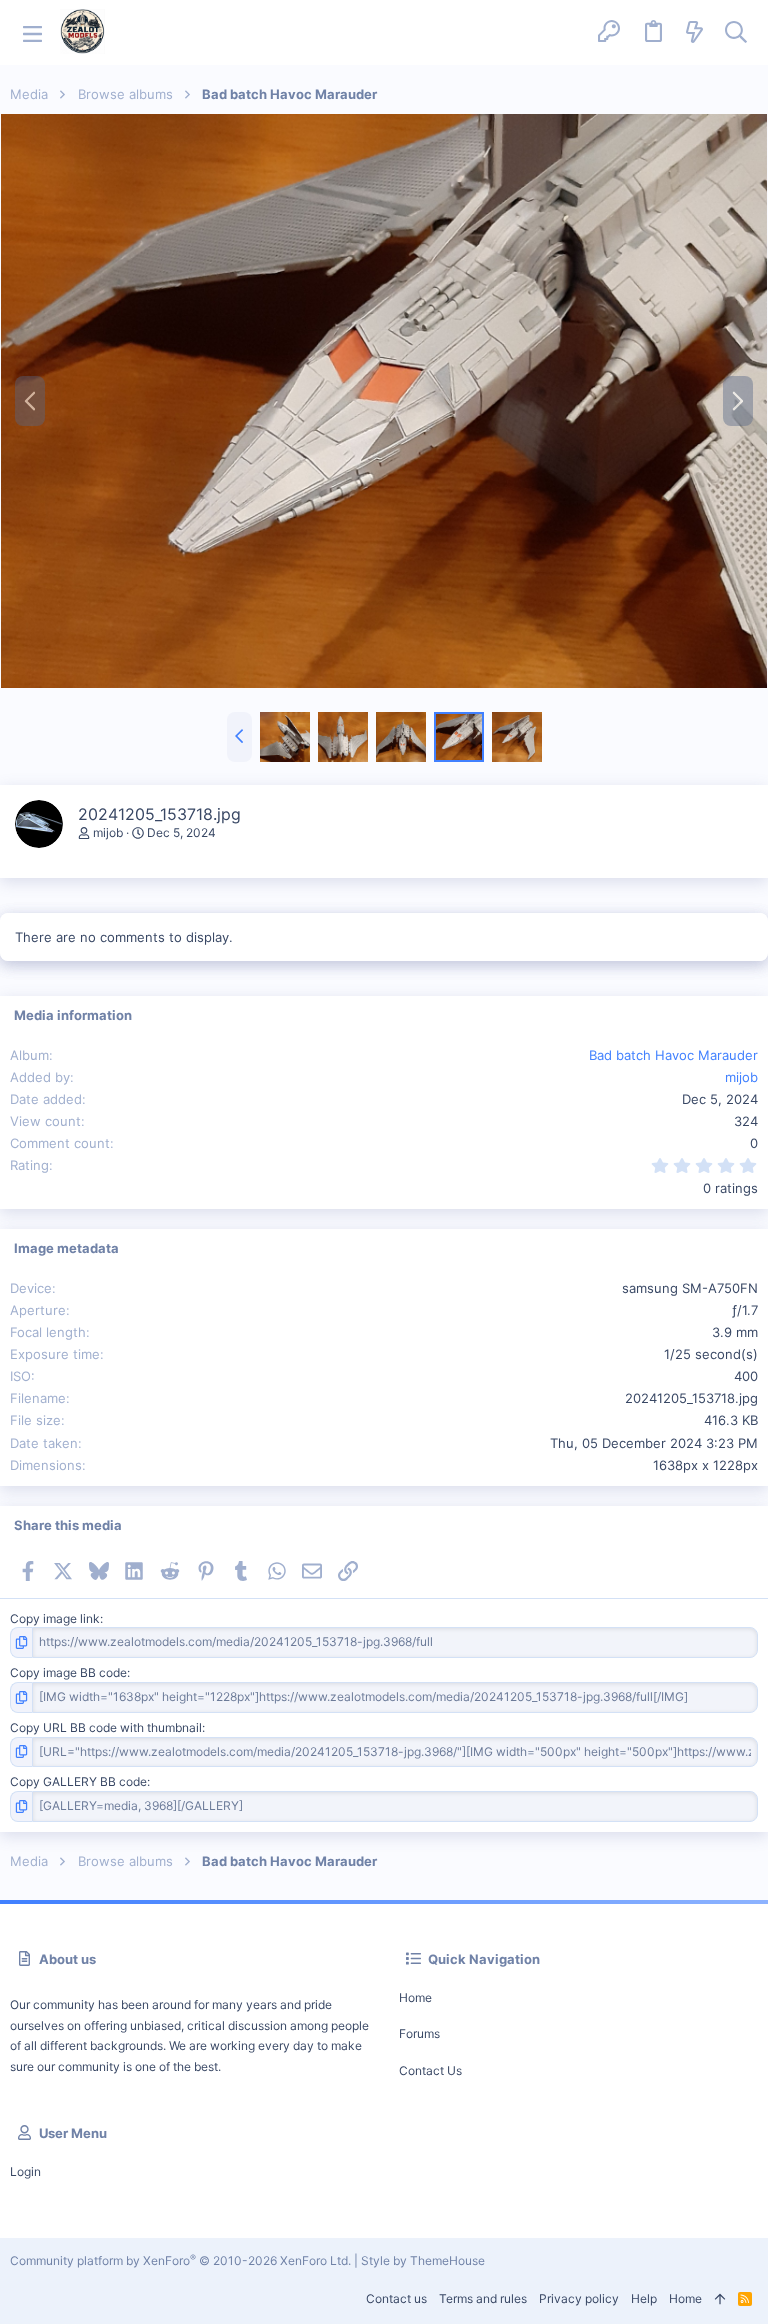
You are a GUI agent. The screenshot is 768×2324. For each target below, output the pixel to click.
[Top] (720, 2299)
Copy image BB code (68, 1672)
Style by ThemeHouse (423, 2260)
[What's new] (695, 33)
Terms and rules (483, 2298)
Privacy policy (579, 2298)
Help (644, 2298)
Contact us (430, 2070)
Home (415, 1997)
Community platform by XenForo (180, 2260)
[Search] (736, 33)
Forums (419, 2033)
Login (25, 2171)
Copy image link (55, 1618)
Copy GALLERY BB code (78, 1781)
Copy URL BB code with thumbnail (106, 1727)
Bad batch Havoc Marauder (673, 1055)
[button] (32, 32)
